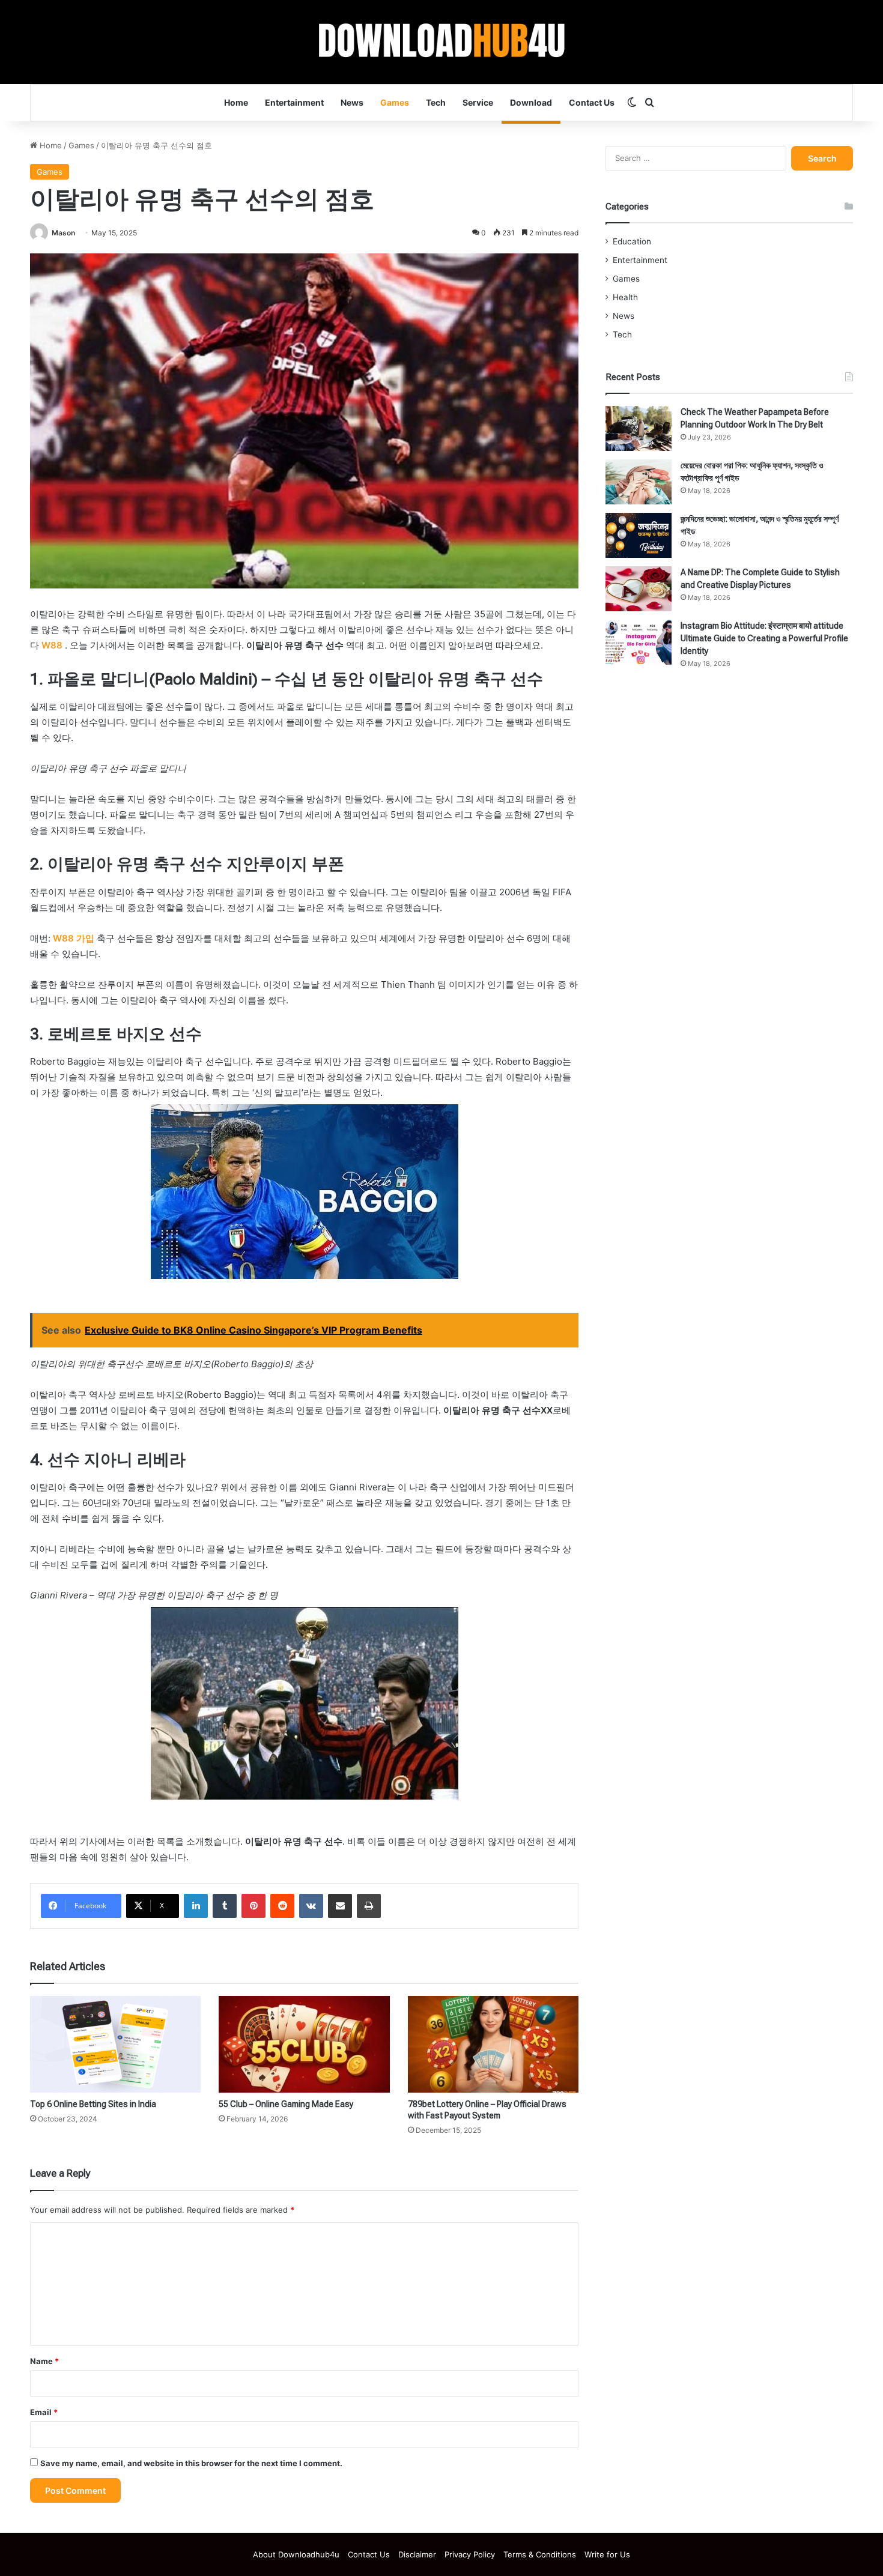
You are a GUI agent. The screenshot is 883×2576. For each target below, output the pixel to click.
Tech (436, 102)
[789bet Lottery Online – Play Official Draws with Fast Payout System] (493, 2044)
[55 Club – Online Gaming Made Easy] (304, 2044)
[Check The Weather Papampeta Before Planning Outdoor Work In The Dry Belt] (639, 428)
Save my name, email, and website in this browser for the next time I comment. (191, 2463)
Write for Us (607, 2554)
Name (44, 2361)
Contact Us (592, 102)
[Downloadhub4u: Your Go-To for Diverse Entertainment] (442, 42)
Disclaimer (417, 2554)
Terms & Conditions (540, 2554)
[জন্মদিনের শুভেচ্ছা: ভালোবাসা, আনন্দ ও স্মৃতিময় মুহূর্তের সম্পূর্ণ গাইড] (639, 535)
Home (236, 102)
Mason (63, 233)
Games (395, 102)
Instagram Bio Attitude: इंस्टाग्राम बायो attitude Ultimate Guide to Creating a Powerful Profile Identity (764, 638)
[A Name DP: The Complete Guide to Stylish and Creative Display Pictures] (639, 589)
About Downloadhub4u (296, 2554)
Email (44, 2412)
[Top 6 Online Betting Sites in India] (115, 2044)
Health (625, 297)
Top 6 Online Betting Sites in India (93, 2104)
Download (531, 102)
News (352, 102)
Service (478, 102)
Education (632, 241)
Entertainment (294, 102)
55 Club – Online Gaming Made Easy (286, 2104)
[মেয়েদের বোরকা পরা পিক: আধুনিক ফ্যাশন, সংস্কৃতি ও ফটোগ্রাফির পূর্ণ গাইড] (639, 482)
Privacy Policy (470, 2554)
